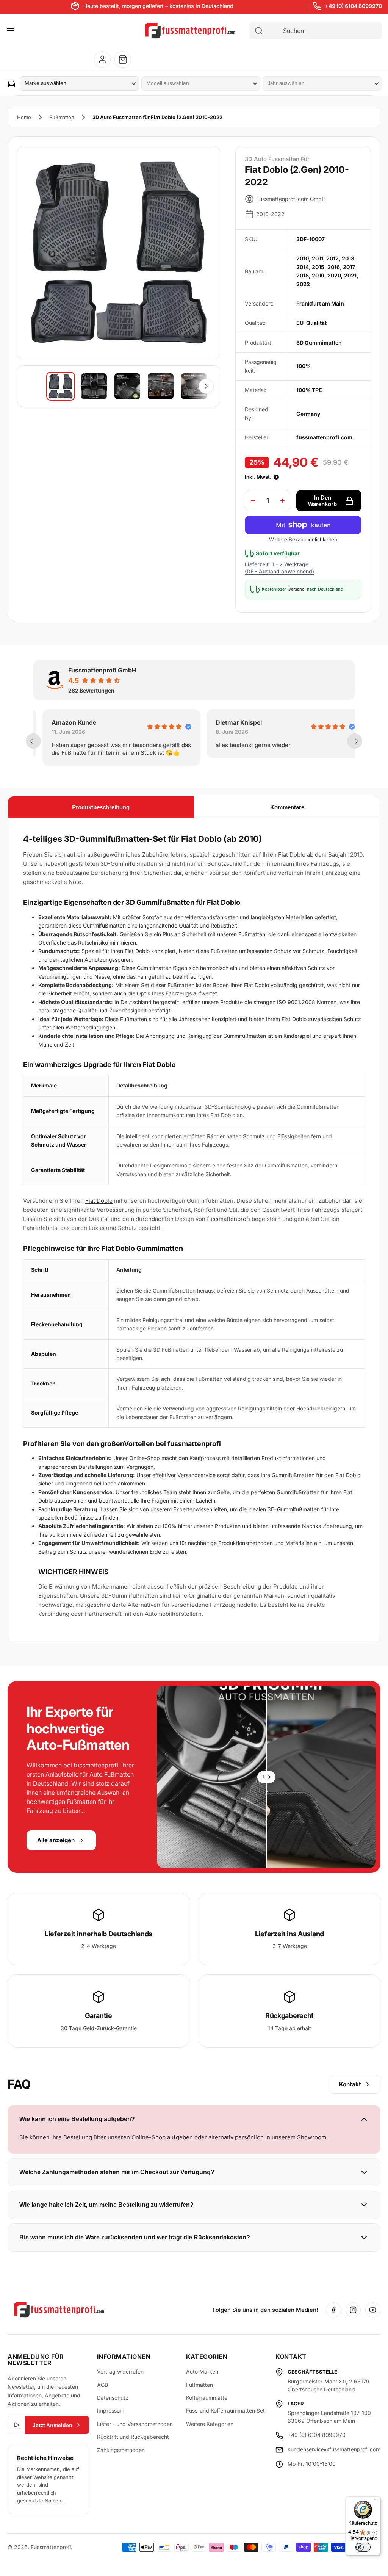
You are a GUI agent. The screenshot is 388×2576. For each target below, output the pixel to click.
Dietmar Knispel (230, 722)
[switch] (363, 2547)
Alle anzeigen (56, 1840)
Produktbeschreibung (101, 807)
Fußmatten (62, 117)
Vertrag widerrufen (120, 2372)
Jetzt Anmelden (52, 2425)
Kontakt (350, 2084)
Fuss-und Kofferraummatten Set (225, 2411)
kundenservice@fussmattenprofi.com (334, 2449)
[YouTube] (373, 2310)
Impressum (111, 2411)
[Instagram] (353, 2310)
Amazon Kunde (65, 722)
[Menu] (11, 31)
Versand (296, 589)
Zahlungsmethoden (121, 2450)
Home (24, 117)
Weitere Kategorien (210, 2424)
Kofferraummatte (207, 2398)
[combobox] (322, 31)
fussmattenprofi (228, 1219)
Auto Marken (202, 2372)
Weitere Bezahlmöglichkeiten (303, 539)
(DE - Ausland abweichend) (279, 571)
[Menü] (376, 2501)
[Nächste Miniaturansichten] (206, 386)
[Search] (259, 31)
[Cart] (123, 60)
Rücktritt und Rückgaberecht (133, 2437)
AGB (102, 2385)
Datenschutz (113, 2398)
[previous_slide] (33, 741)
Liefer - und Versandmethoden (135, 2424)
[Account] (102, 60)
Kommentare (287, 807)
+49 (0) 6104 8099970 (353, 6)
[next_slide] (355, 741)
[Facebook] (333, 2310)
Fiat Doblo (99, 1201)
